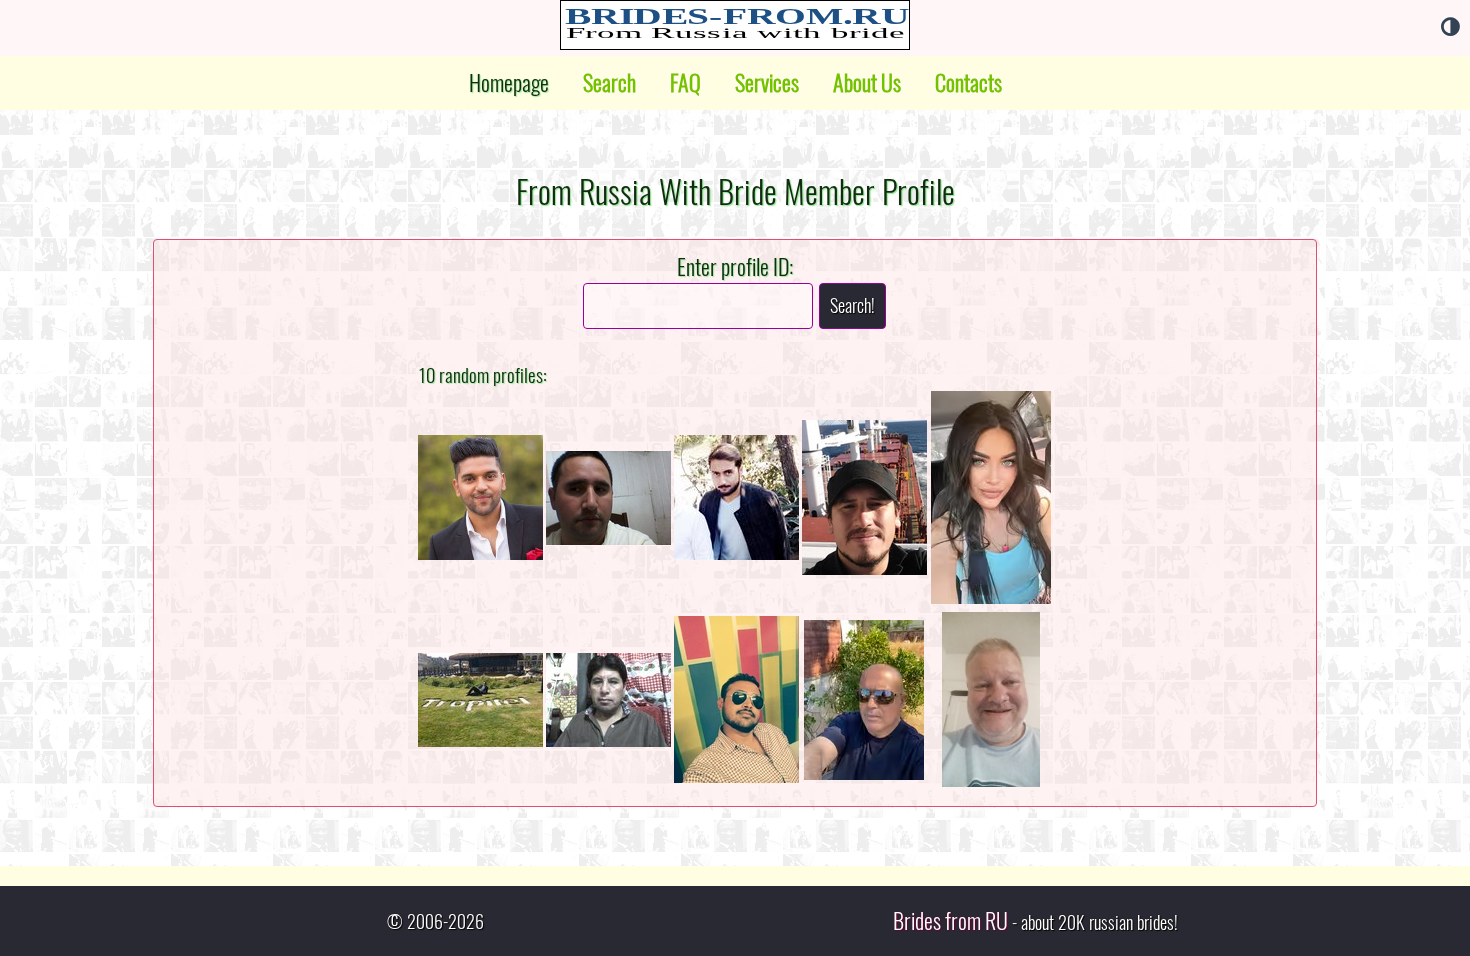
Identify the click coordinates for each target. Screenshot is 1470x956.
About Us (867, 83)
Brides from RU (950, 921)
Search (609, 83)
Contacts (968, 83)
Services (767, 83)
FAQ (685, 83)
